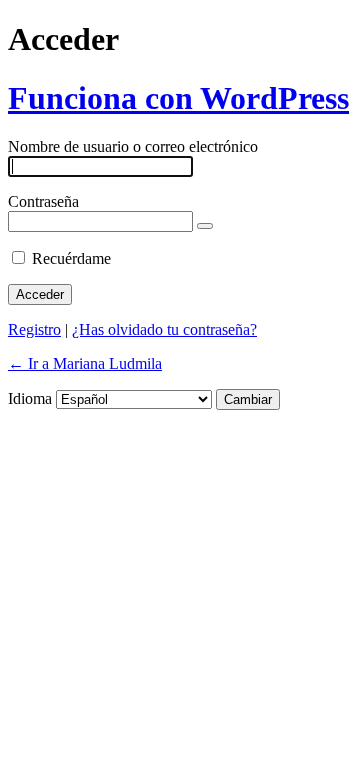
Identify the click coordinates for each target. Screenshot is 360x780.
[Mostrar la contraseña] (205, 226)
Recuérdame (71, 258)
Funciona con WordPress (178, 98)
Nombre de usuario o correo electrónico (133, 146)
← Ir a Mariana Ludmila (85, 363)
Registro (34, 329)
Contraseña (43, 201)
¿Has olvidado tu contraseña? (164, 329)
